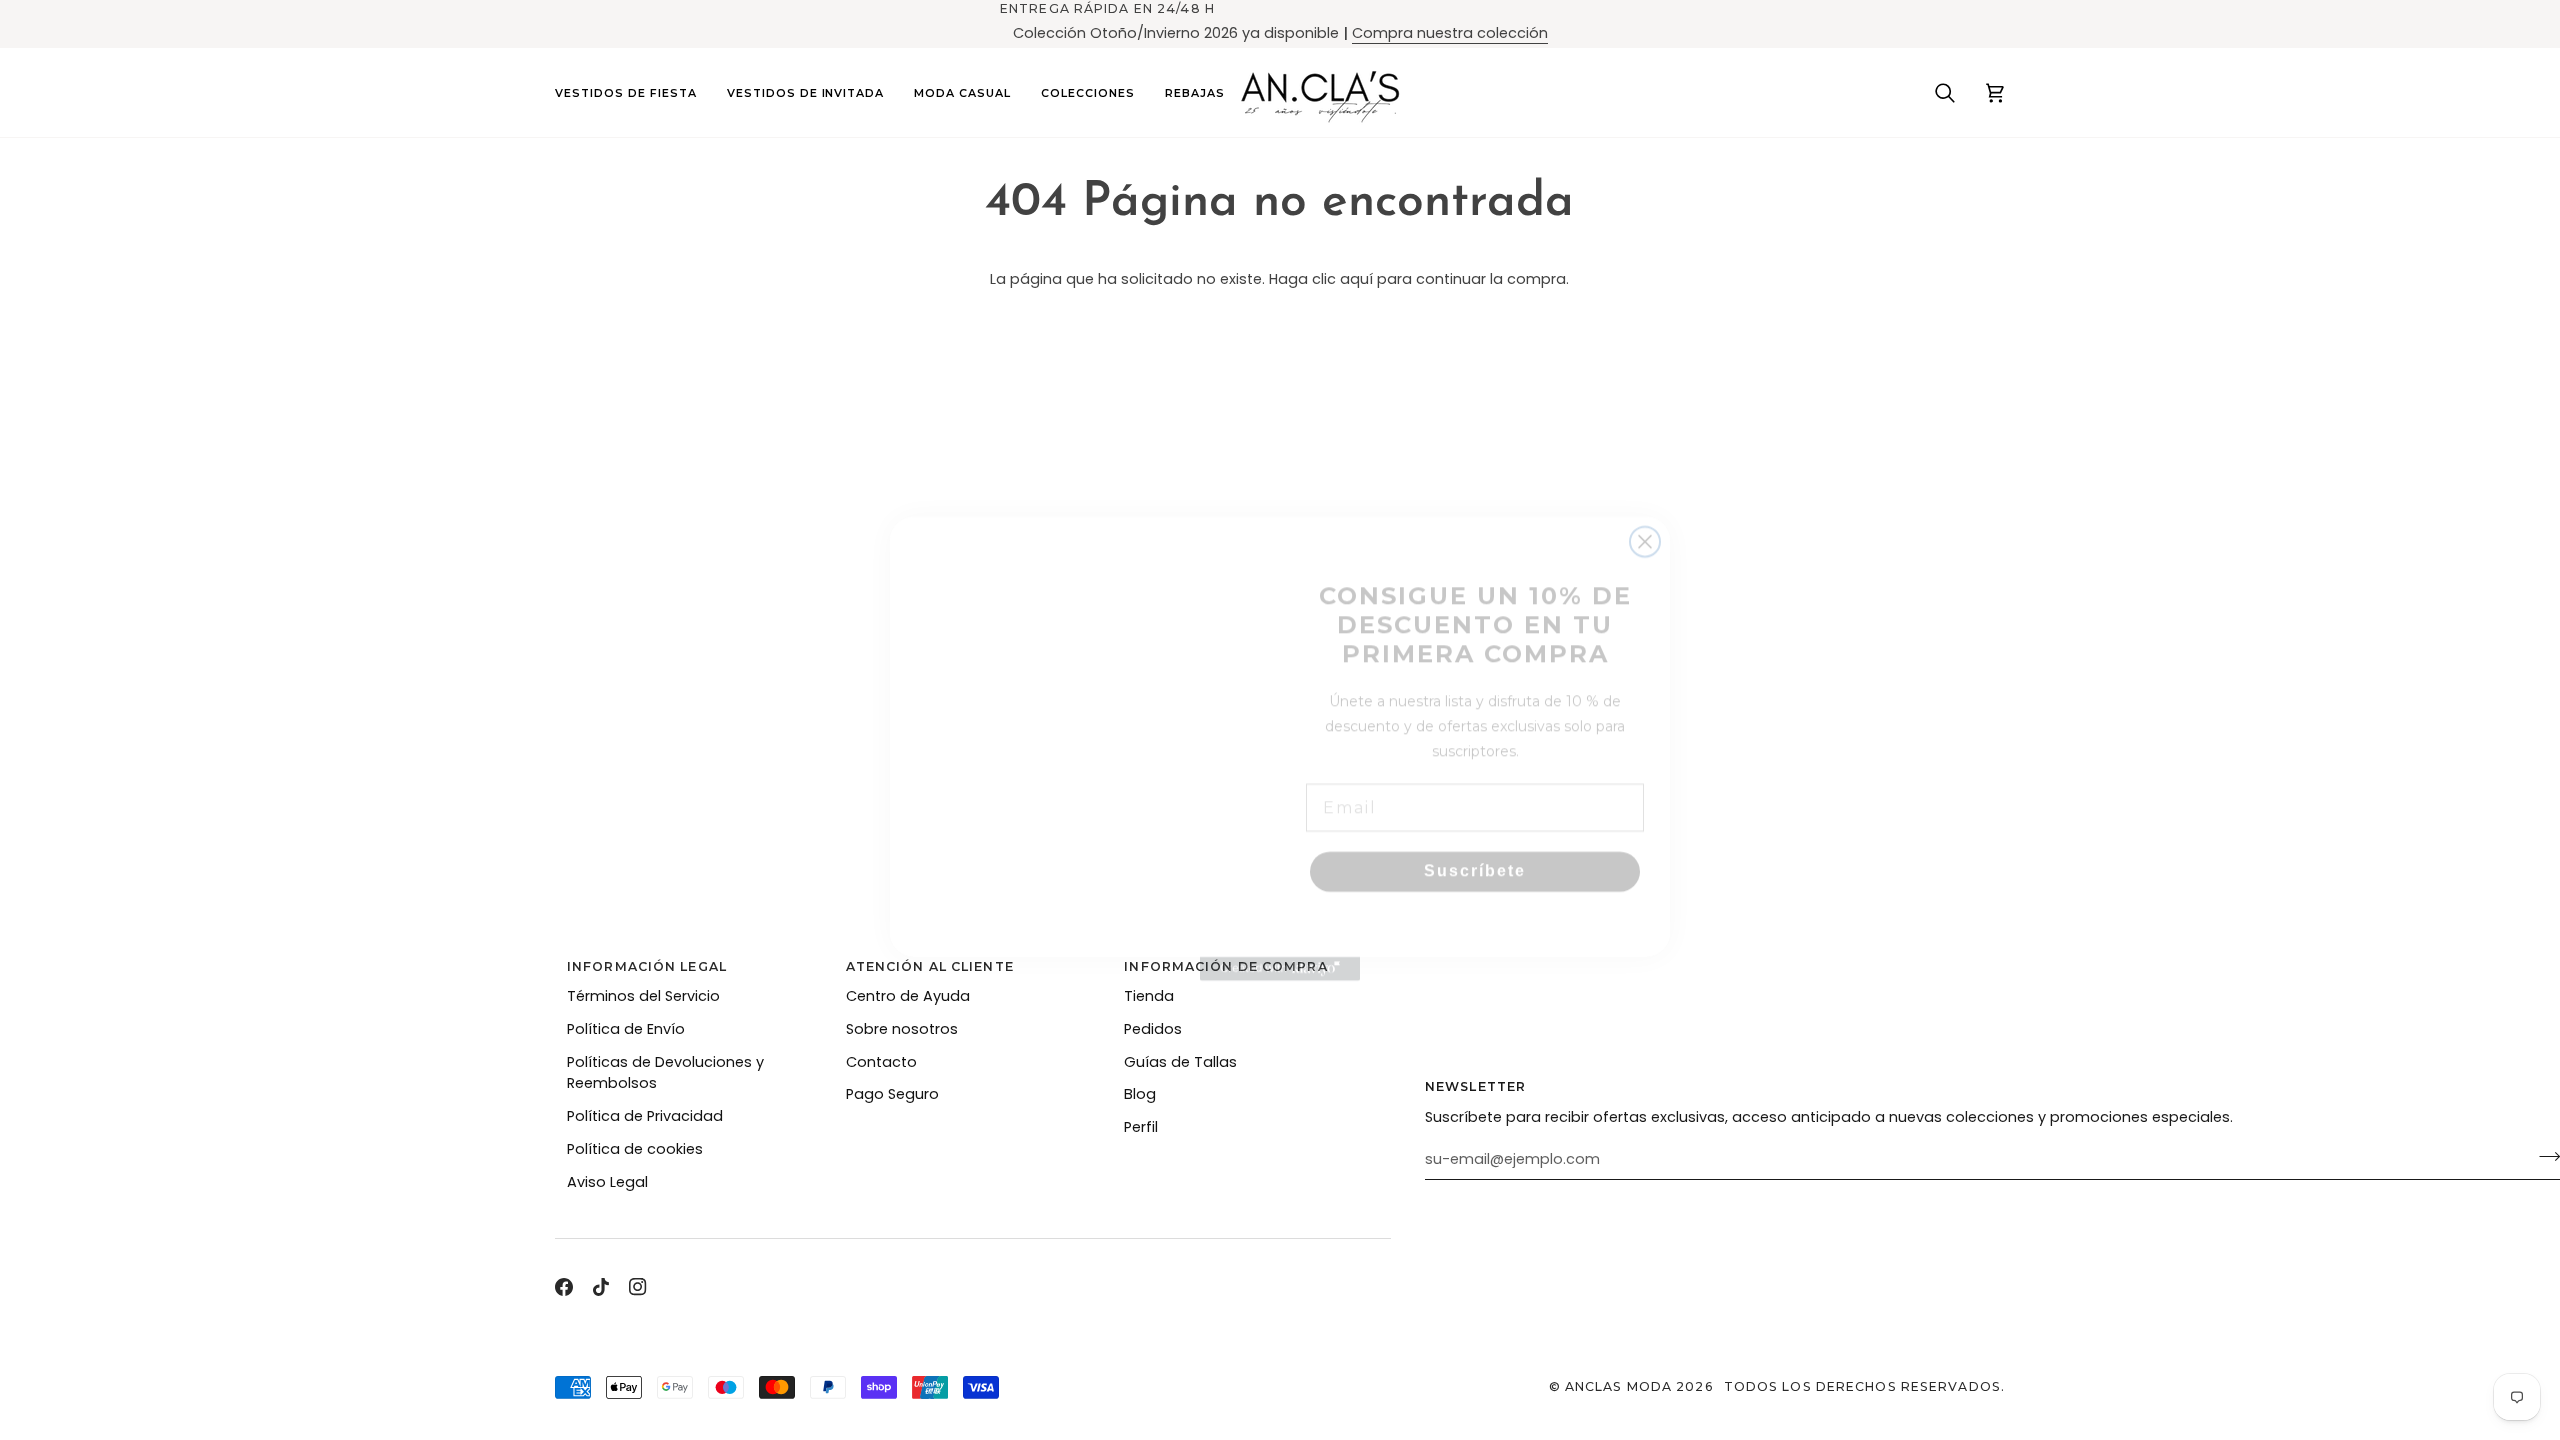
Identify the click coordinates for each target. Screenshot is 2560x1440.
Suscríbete (1475, 842)
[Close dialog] (1645, 441)
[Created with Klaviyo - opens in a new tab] (1280, 1012)
